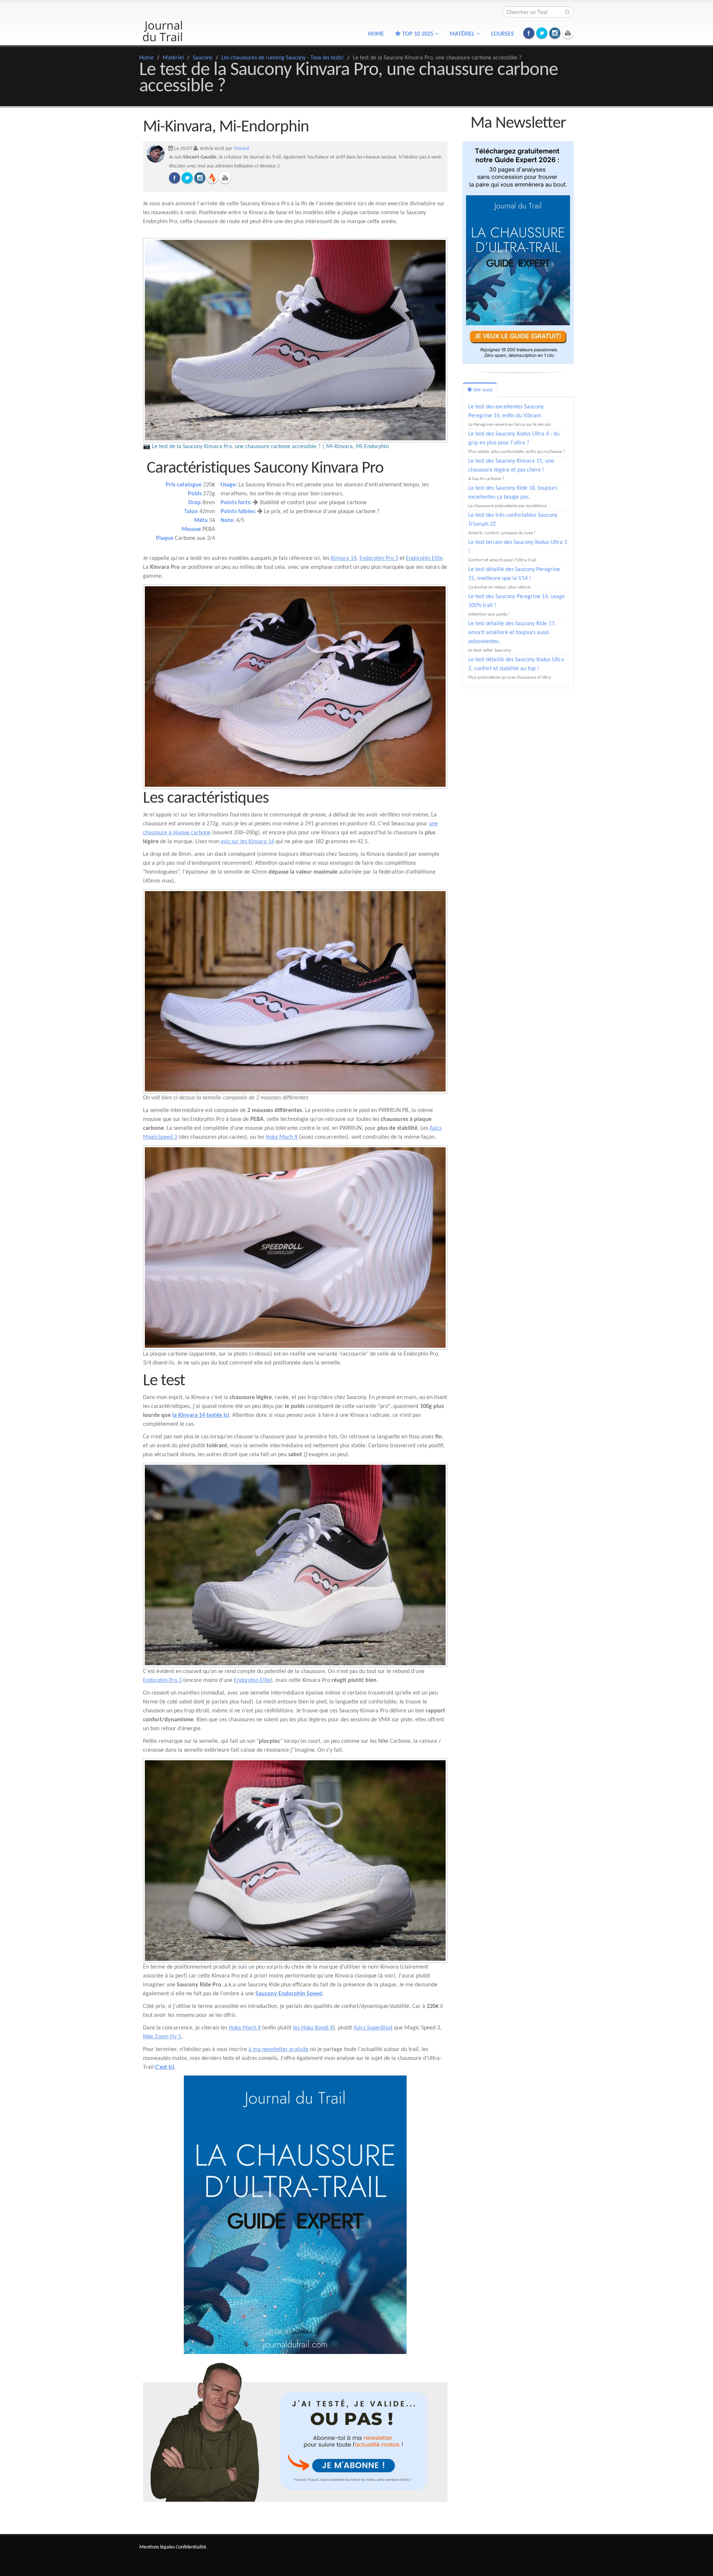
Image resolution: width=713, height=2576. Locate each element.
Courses (502, 34)
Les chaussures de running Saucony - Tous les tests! (283, 58)
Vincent (242, 149)
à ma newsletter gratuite (279, 2050)
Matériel (173, 58)
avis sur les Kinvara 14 (247, 842)
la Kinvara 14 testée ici (201, 1415)
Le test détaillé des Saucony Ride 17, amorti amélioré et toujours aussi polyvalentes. (512, 633)
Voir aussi (482, 390)
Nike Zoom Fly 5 (162, 2037)
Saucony (203, 58)
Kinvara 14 (344, 558)
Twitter (542, 33)
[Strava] (212, 178)
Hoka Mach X (281, 1137)
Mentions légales (157, 2547)
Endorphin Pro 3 (379, 558)
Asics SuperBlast (373, 2028)
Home (376, 34)
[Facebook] (175, 178)
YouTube (568, 33)
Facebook (529, 33)
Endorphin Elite (424, 558)
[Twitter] (187, 178)
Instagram (555, 33)
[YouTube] (225, 178)
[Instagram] (200, 178)
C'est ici (165, 2067)
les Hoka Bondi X (313, 2028)
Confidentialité (191, 2547)
